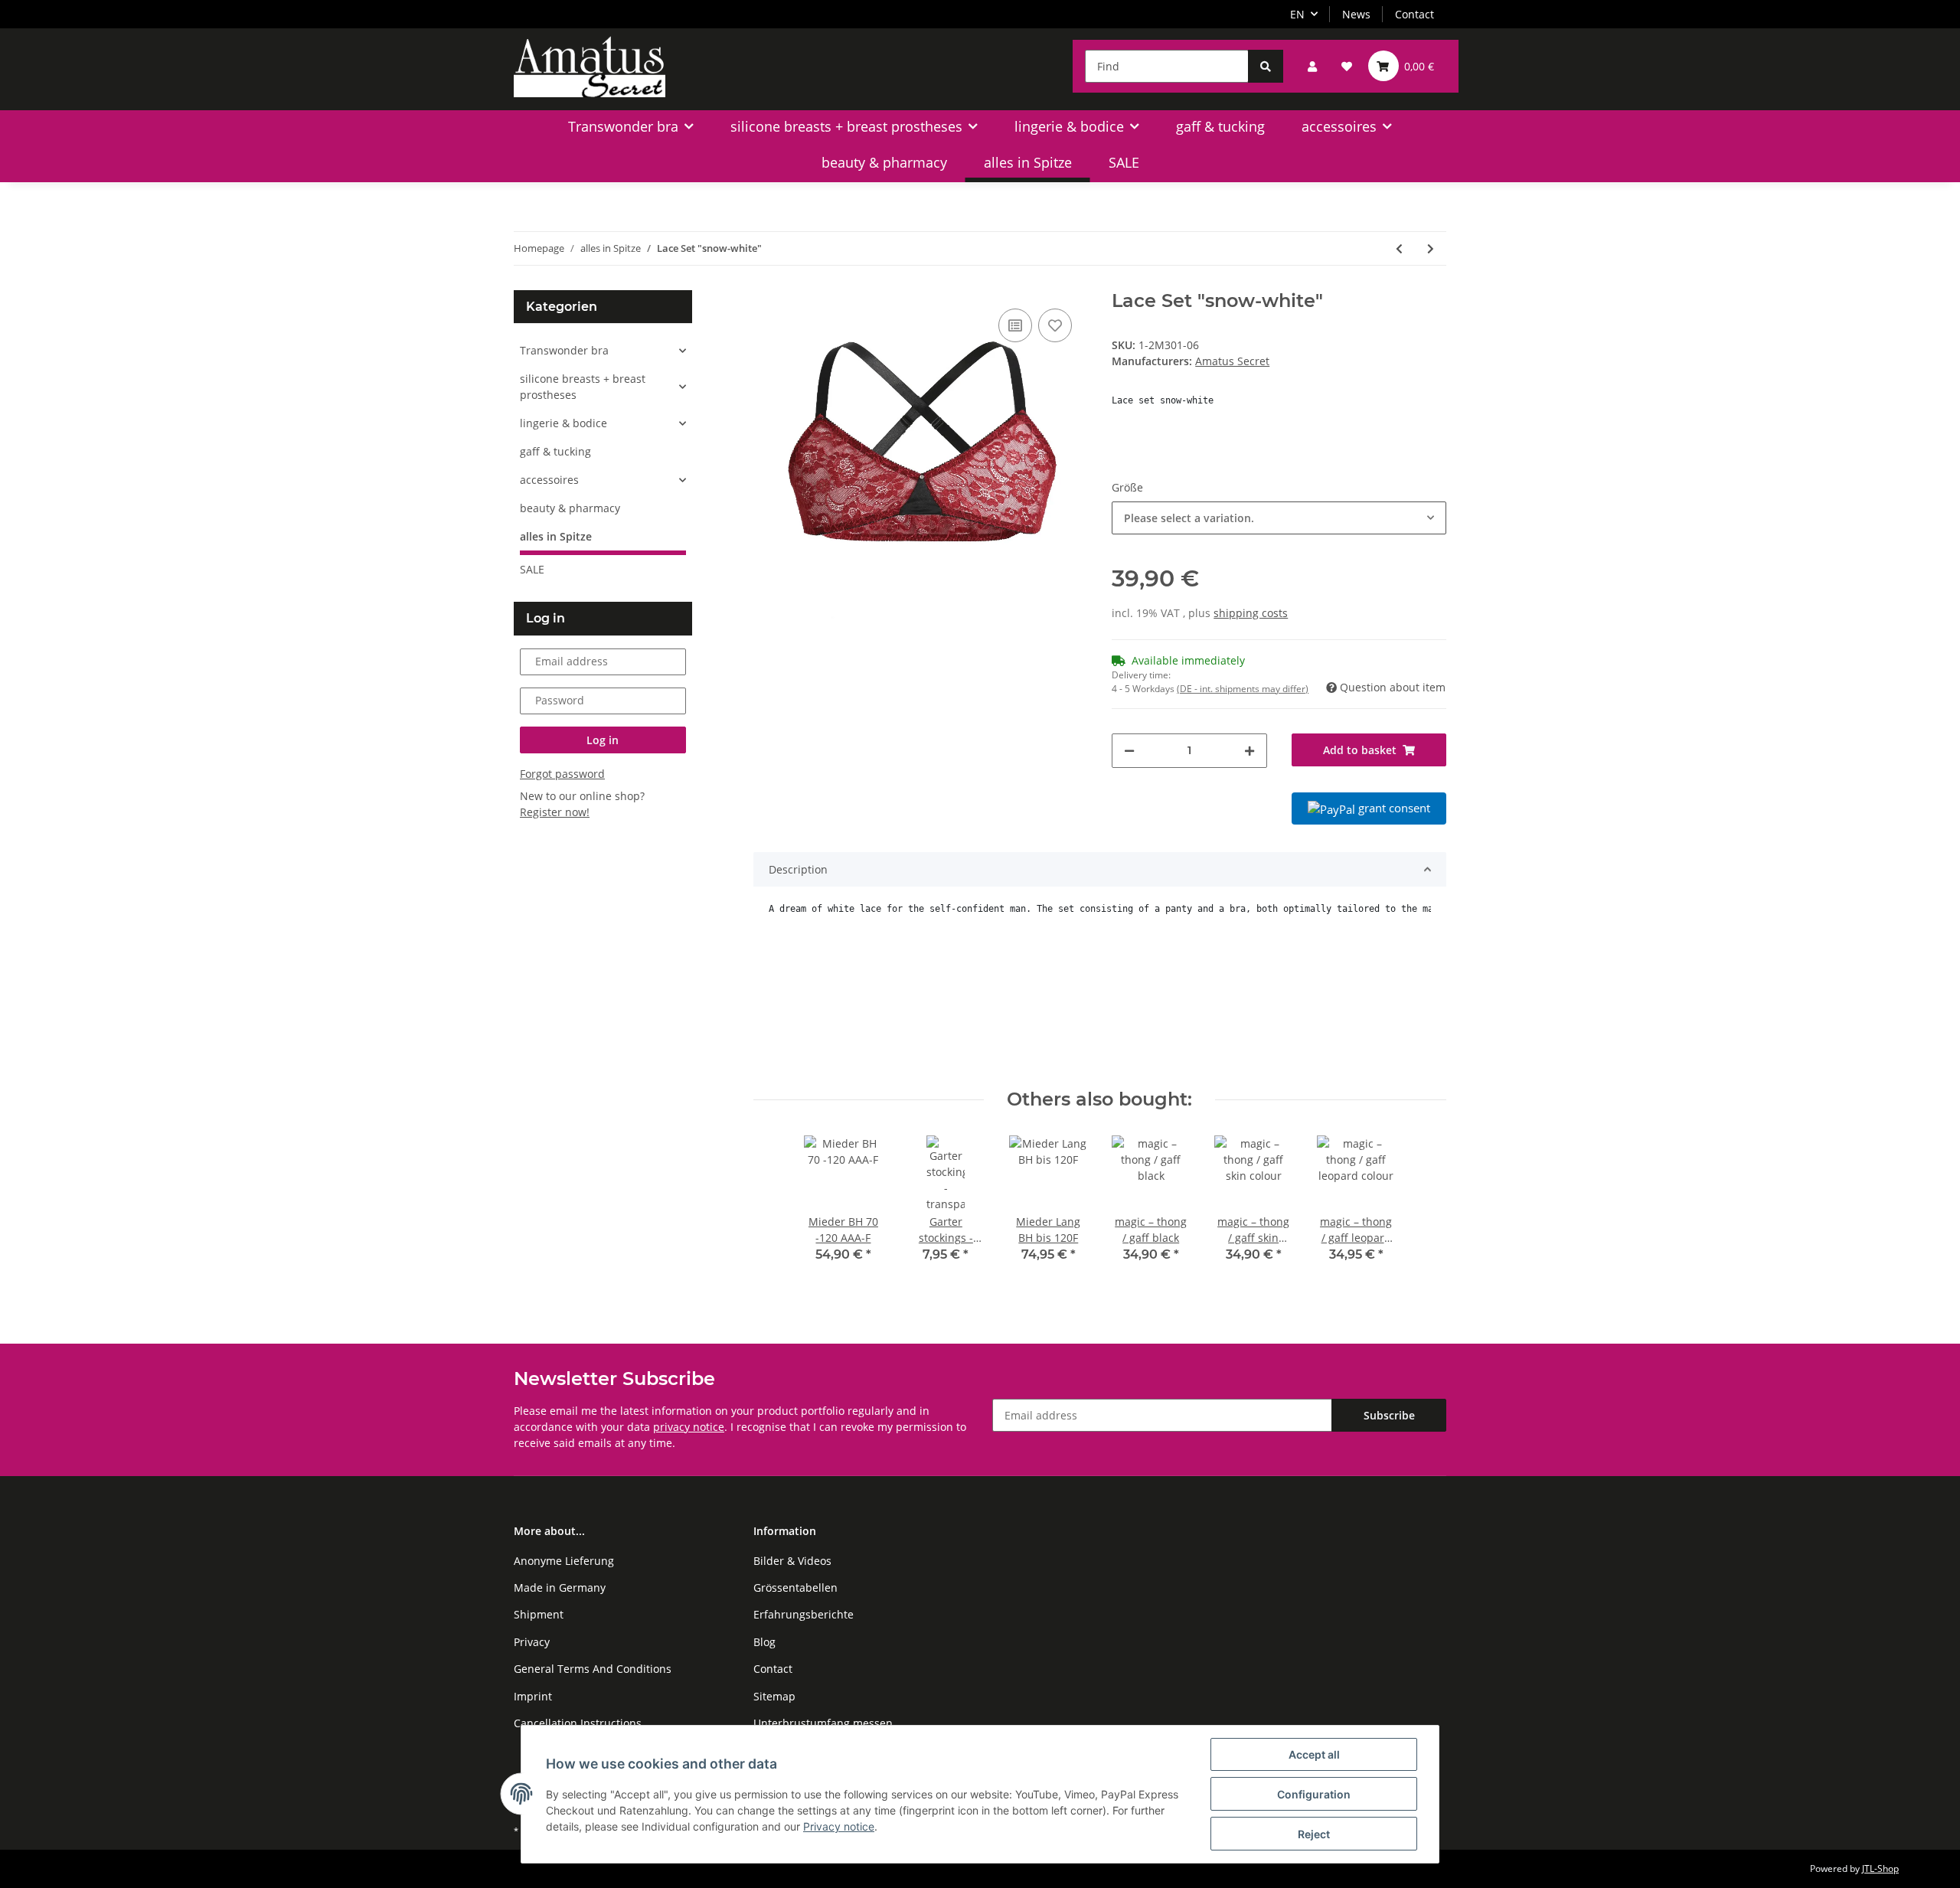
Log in (603, 740)
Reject (1314, 1834)
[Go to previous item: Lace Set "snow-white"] (1399, 248)
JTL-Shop (1880, 1868)
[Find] (1266, 66)
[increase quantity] (1249, 751)
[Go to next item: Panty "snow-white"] (1431, 248)
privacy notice (689, 1427)
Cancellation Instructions (578, 1723)
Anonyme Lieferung (564, 1561)
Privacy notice (839, 1826)
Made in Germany (560, 1587)
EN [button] (1297, 14)
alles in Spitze (556, 536)
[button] (1312, 66)
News (1356, 14)
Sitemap (774, 1696)
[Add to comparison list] (1015, 325)
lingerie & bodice (563, 423)
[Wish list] (1347, 66)
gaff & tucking (555, 451)
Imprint (533, 1696)
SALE (532, 569)
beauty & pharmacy (570, 508)
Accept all (1314, 1754)
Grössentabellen (795, 1587)
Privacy (532, 1642)
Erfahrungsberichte (804, 1614)
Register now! (555, 812)
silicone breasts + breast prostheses (583, 387)
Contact (1414, 14)
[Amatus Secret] (590, 66)
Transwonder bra (564, 350)
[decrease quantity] (1129, 751)
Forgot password (562, 774)
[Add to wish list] (1055, 325)
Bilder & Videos (792, 1561)
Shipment (539, 1614)
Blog (764, 1642)
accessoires (549, 480)
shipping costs (1251, 613)
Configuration (1314, 1794)
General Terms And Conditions (593, 1669)
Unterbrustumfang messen (823, 1723)
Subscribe (1389, 1415)
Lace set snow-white (1163, 400)
